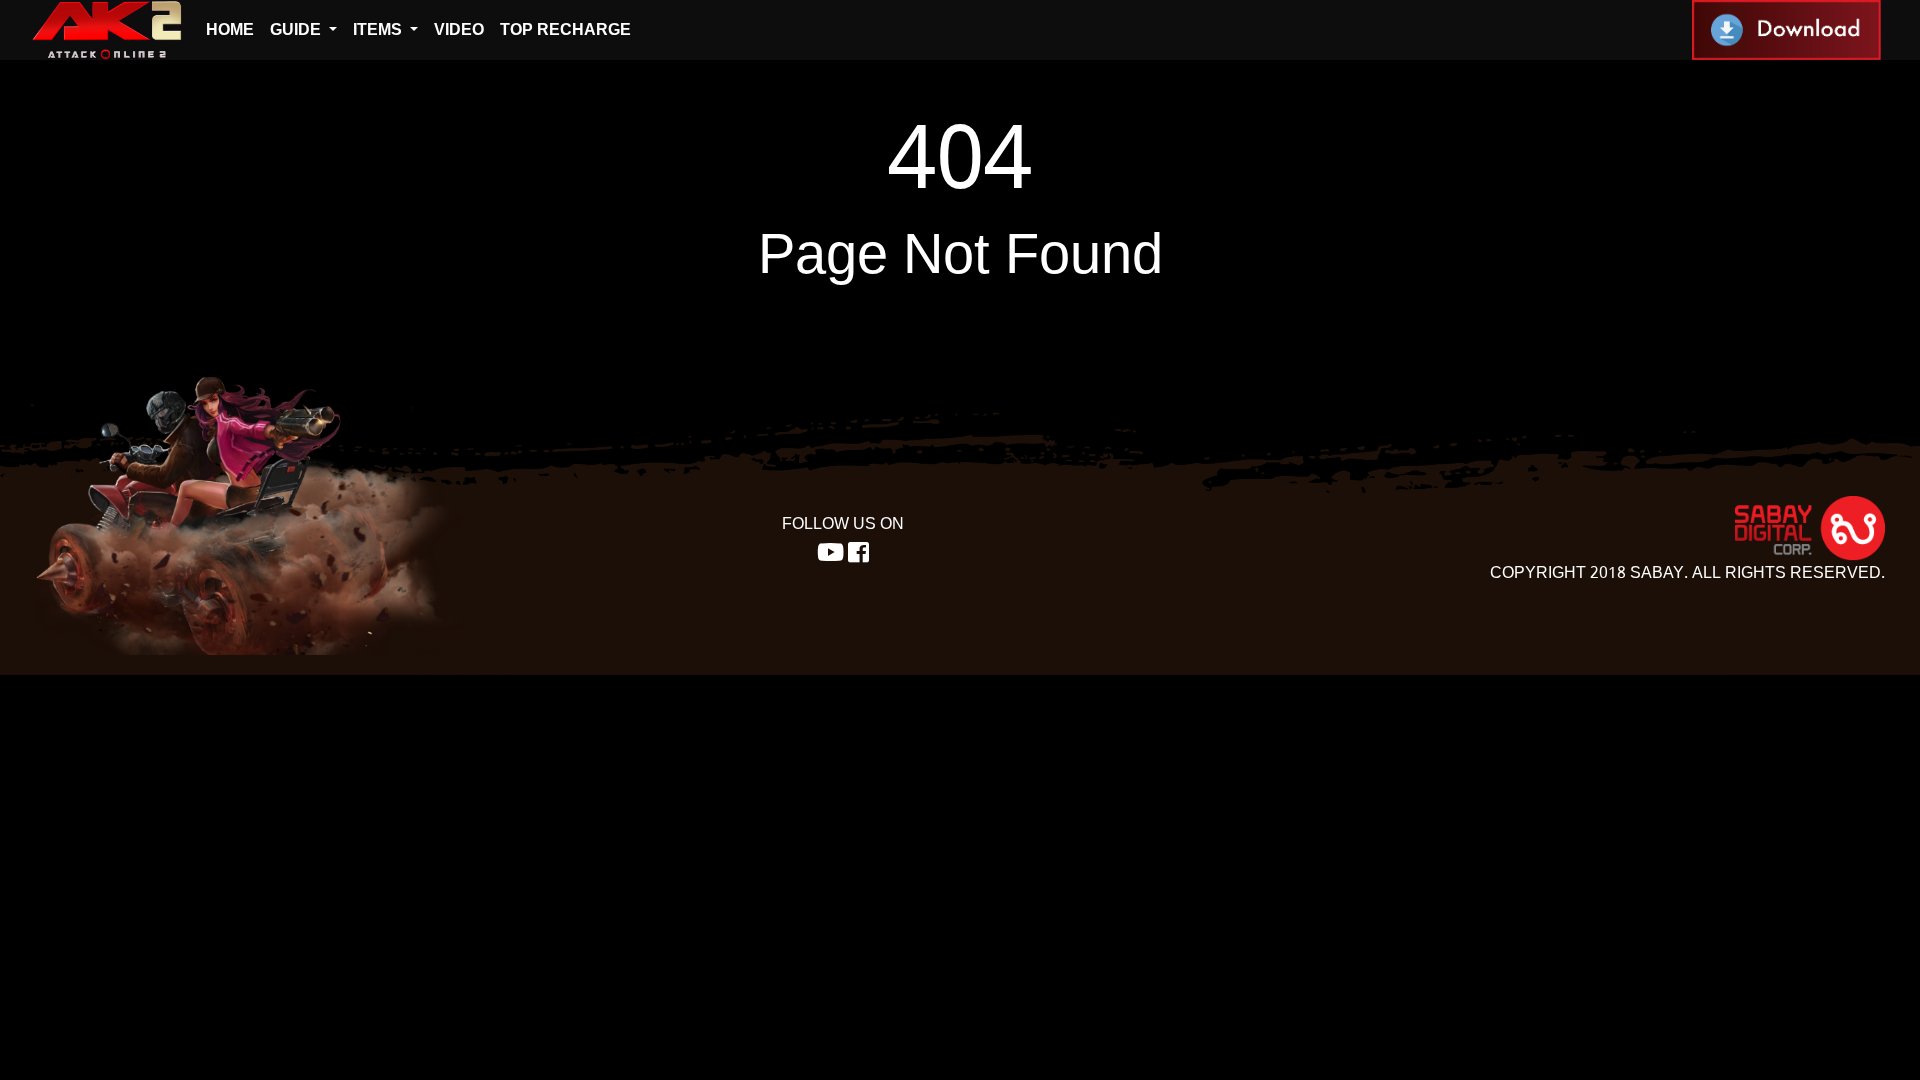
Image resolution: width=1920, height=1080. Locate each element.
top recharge (565, 29)
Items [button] (379, 29)
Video (459, 29)
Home (230, 29)
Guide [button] (297, 29)
